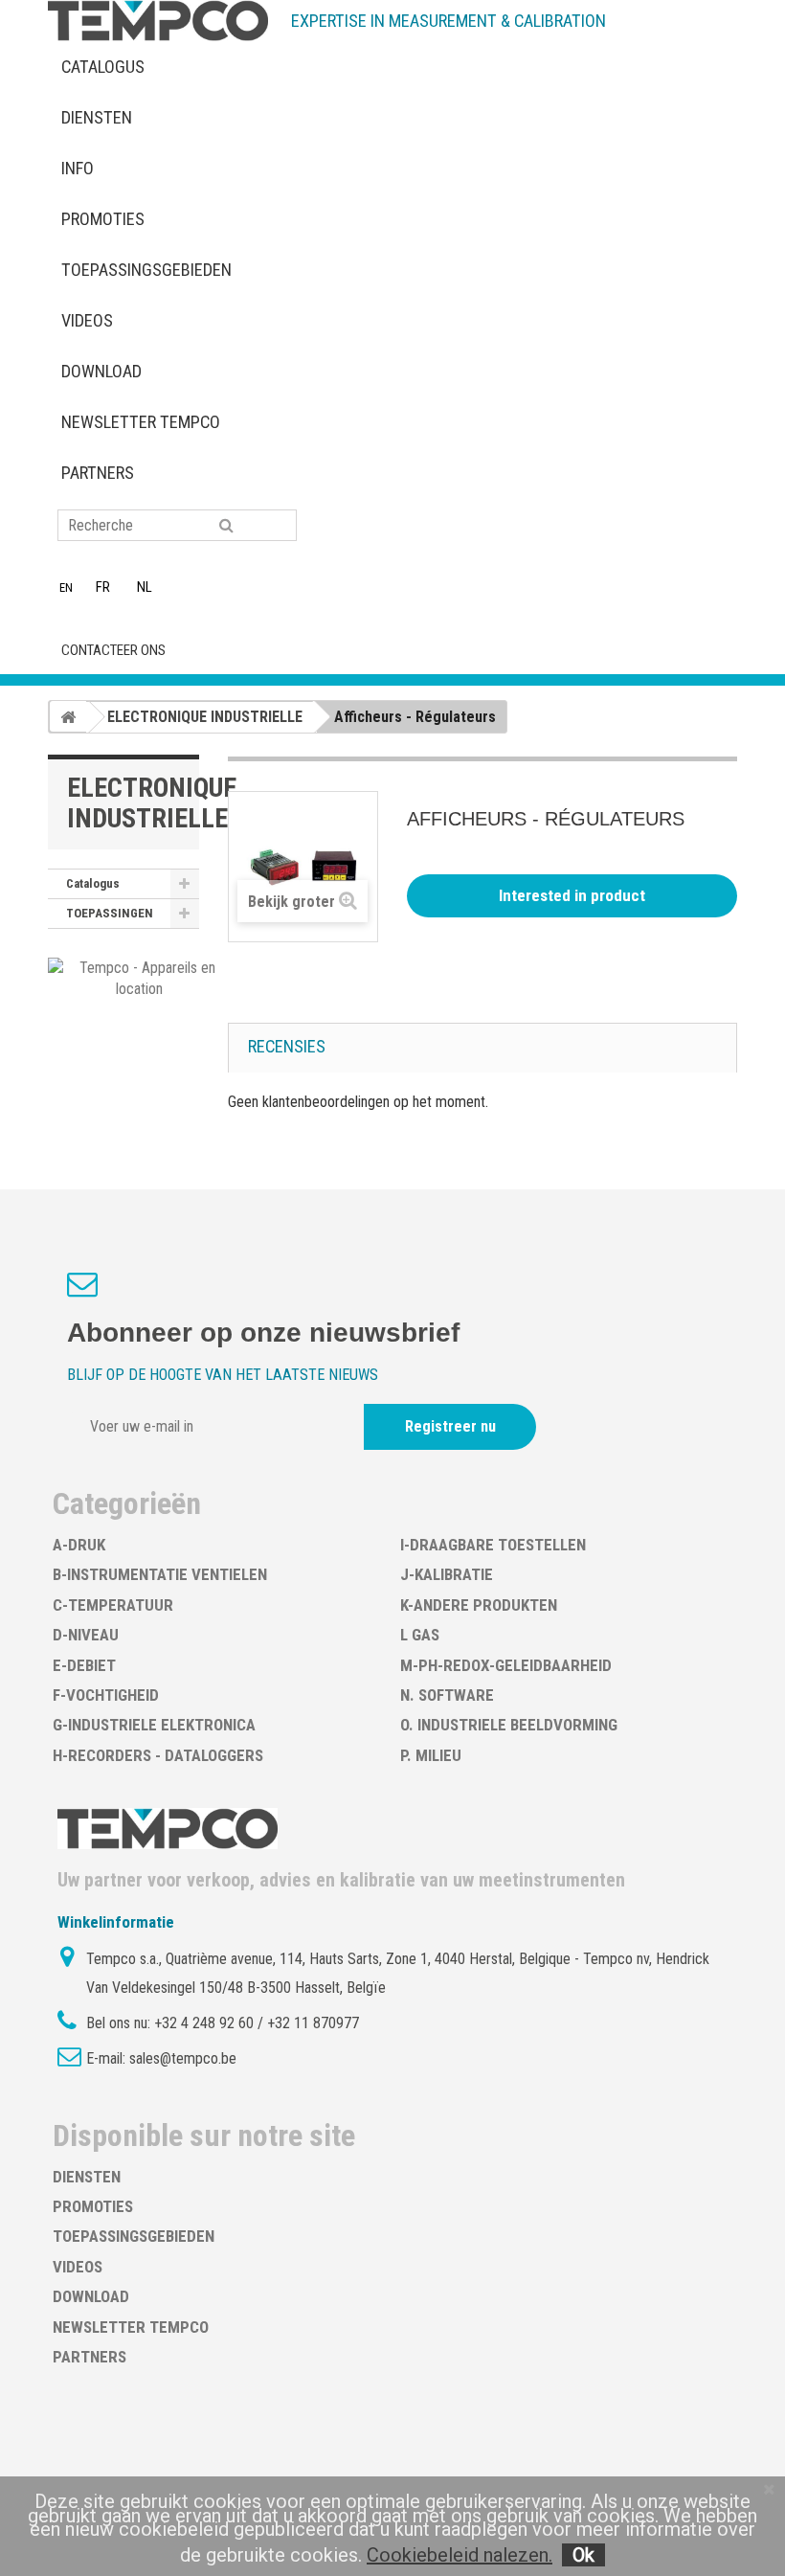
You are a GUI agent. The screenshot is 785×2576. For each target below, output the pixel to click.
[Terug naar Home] (68, 716)
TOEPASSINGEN (110, 913)
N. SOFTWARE (447, 1695)
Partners (98, 473)
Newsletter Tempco (141, 422)
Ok (583, 2555)
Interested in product (572, 895)
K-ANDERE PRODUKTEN (479, 1605)
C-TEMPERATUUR (113, 1605)
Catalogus (103, 67)
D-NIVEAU (86, 1635)
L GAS (420, 1635)
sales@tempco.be (183, 2058)
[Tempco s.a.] (158, 21)
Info (78, 168)
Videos (87, 320)
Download (101, 371)
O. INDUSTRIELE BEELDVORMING (509, 1725)
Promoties (103, 219)
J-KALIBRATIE (447, 1574)
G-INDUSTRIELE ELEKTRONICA (154, 1725)
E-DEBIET (84, 1665)
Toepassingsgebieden (146, 270)
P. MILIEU (431, 1755)
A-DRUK (79, 1545)
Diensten (97, 117)
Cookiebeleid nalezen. (460, 2555)
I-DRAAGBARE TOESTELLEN (493, 1545)
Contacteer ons (113, 650)
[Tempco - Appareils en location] (139, 978)
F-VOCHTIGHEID (106, 1695)
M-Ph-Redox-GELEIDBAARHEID (506, 1665)
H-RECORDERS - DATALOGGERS (158, 1755)
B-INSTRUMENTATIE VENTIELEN (160, 1574)
